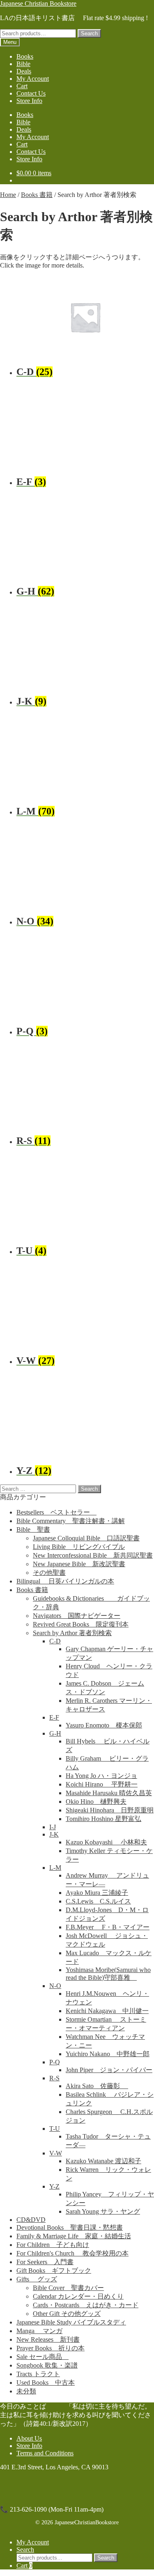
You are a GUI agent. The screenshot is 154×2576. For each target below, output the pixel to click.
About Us (29, 2438)
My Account (33, 79)
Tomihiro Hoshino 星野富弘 (103, 1819)
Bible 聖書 (33, 1529)
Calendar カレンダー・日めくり (78, 2296)
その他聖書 (49, 1573)
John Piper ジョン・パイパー (109, 2070)
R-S (54, 2078)
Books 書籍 (37, 195)
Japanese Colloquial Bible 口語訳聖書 (86, 1538)
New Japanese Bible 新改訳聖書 (79, 1564)
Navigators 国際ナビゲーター (77, 1616)
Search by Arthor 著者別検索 (72, 1633)
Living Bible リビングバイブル (79, 1547)
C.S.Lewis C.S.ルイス (98, 1901)
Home (8, 195)
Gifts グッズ (37, 2279)
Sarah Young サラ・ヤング (103, 2211)
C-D (55, 1641)
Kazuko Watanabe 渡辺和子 (103, 2161)
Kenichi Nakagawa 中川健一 (107, 2011)
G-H (55, 1733)
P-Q (55, 2062)
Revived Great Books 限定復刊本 (81, 1624)
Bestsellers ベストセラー (56, 1512)
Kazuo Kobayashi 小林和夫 (106, 1842)
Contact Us (31, 93)
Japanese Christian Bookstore (38, 3)
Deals (24, 71)
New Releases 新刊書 (48, 2339)
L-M (55, 1868)
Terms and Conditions (45, 2453)
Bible (23, 64)
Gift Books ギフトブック (54, 2271)
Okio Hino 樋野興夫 (96, 1802)
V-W (56, 2153)
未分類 (26, 2391)
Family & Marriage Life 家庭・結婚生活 (74, 2236)
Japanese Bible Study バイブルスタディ (71, 2322)
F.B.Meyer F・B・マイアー (108, 1927)
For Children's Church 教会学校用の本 (72, 2253)
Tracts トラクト (38, 2374)
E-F (54, 1717)
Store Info (29, 101)
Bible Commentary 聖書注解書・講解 (71, 1521)
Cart (22, 86)
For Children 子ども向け (53, 2245)
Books (25, 56)
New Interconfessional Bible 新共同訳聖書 (93, 1555)
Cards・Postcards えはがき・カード (86, 2305)
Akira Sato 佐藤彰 (97, 2086)
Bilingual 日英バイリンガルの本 (65, 1581)
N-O (55, 1986)
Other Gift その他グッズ (67, 2314)
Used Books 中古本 (46, 2383)
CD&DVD (31, 2220)
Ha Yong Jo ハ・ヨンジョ (101, 1776)
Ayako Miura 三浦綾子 (97, 1893)
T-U (55, 2129)
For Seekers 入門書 (45, 2262)
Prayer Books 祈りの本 (51, 2348)
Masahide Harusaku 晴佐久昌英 (109, 1793)
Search (89, 33)
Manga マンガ (39, 2331)
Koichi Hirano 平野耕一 (102, 1784)
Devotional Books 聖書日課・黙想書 (70, 2227)
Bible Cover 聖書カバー (68, 2288)
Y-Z (54, 2186)
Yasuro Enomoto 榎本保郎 (104, 1725)
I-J (53, 1827)
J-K (54, 1834)
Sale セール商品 (43, 2357)
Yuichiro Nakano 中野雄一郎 (108, 2054)
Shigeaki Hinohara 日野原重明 (110, 1810)
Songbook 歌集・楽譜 (47, 2365)
